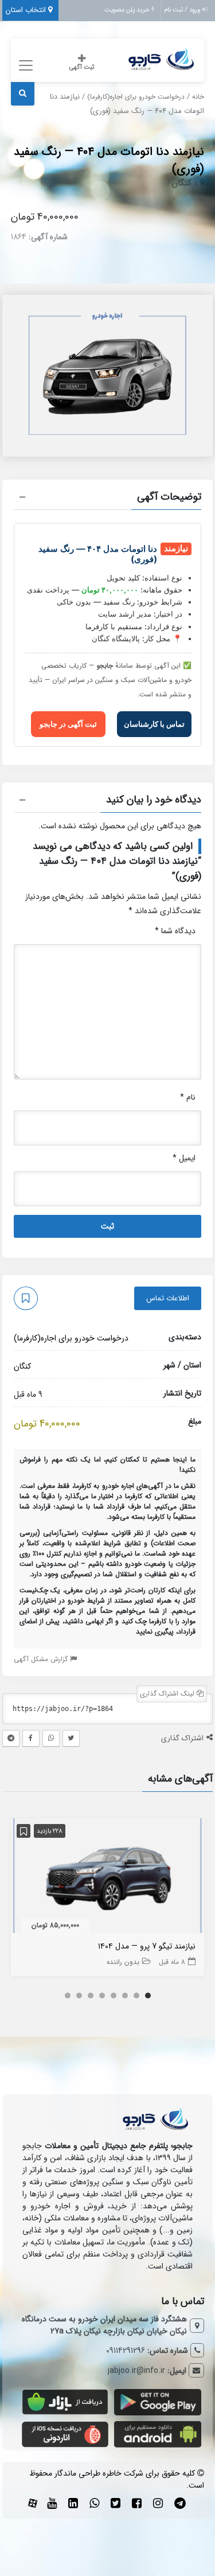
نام (188, 1097)
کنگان (181, 183)
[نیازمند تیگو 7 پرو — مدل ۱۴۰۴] (108, 1878)
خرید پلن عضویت (128, 10)
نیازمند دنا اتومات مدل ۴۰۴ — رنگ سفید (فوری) (109, 160)
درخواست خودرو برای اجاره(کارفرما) (136, 97)
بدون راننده (123, 1962)
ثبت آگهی (82, 67)
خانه (198, 97)
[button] (108, 498)
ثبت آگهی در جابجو (68, 724)
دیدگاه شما (175, 931)
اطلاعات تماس (168, 1298)
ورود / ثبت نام (183, 10)
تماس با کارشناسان (154, 724)
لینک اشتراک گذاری (168, 1694)
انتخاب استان (27, 10)
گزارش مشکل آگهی (42, 1659)
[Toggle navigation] (24, 66)
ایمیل (184, 1158)
